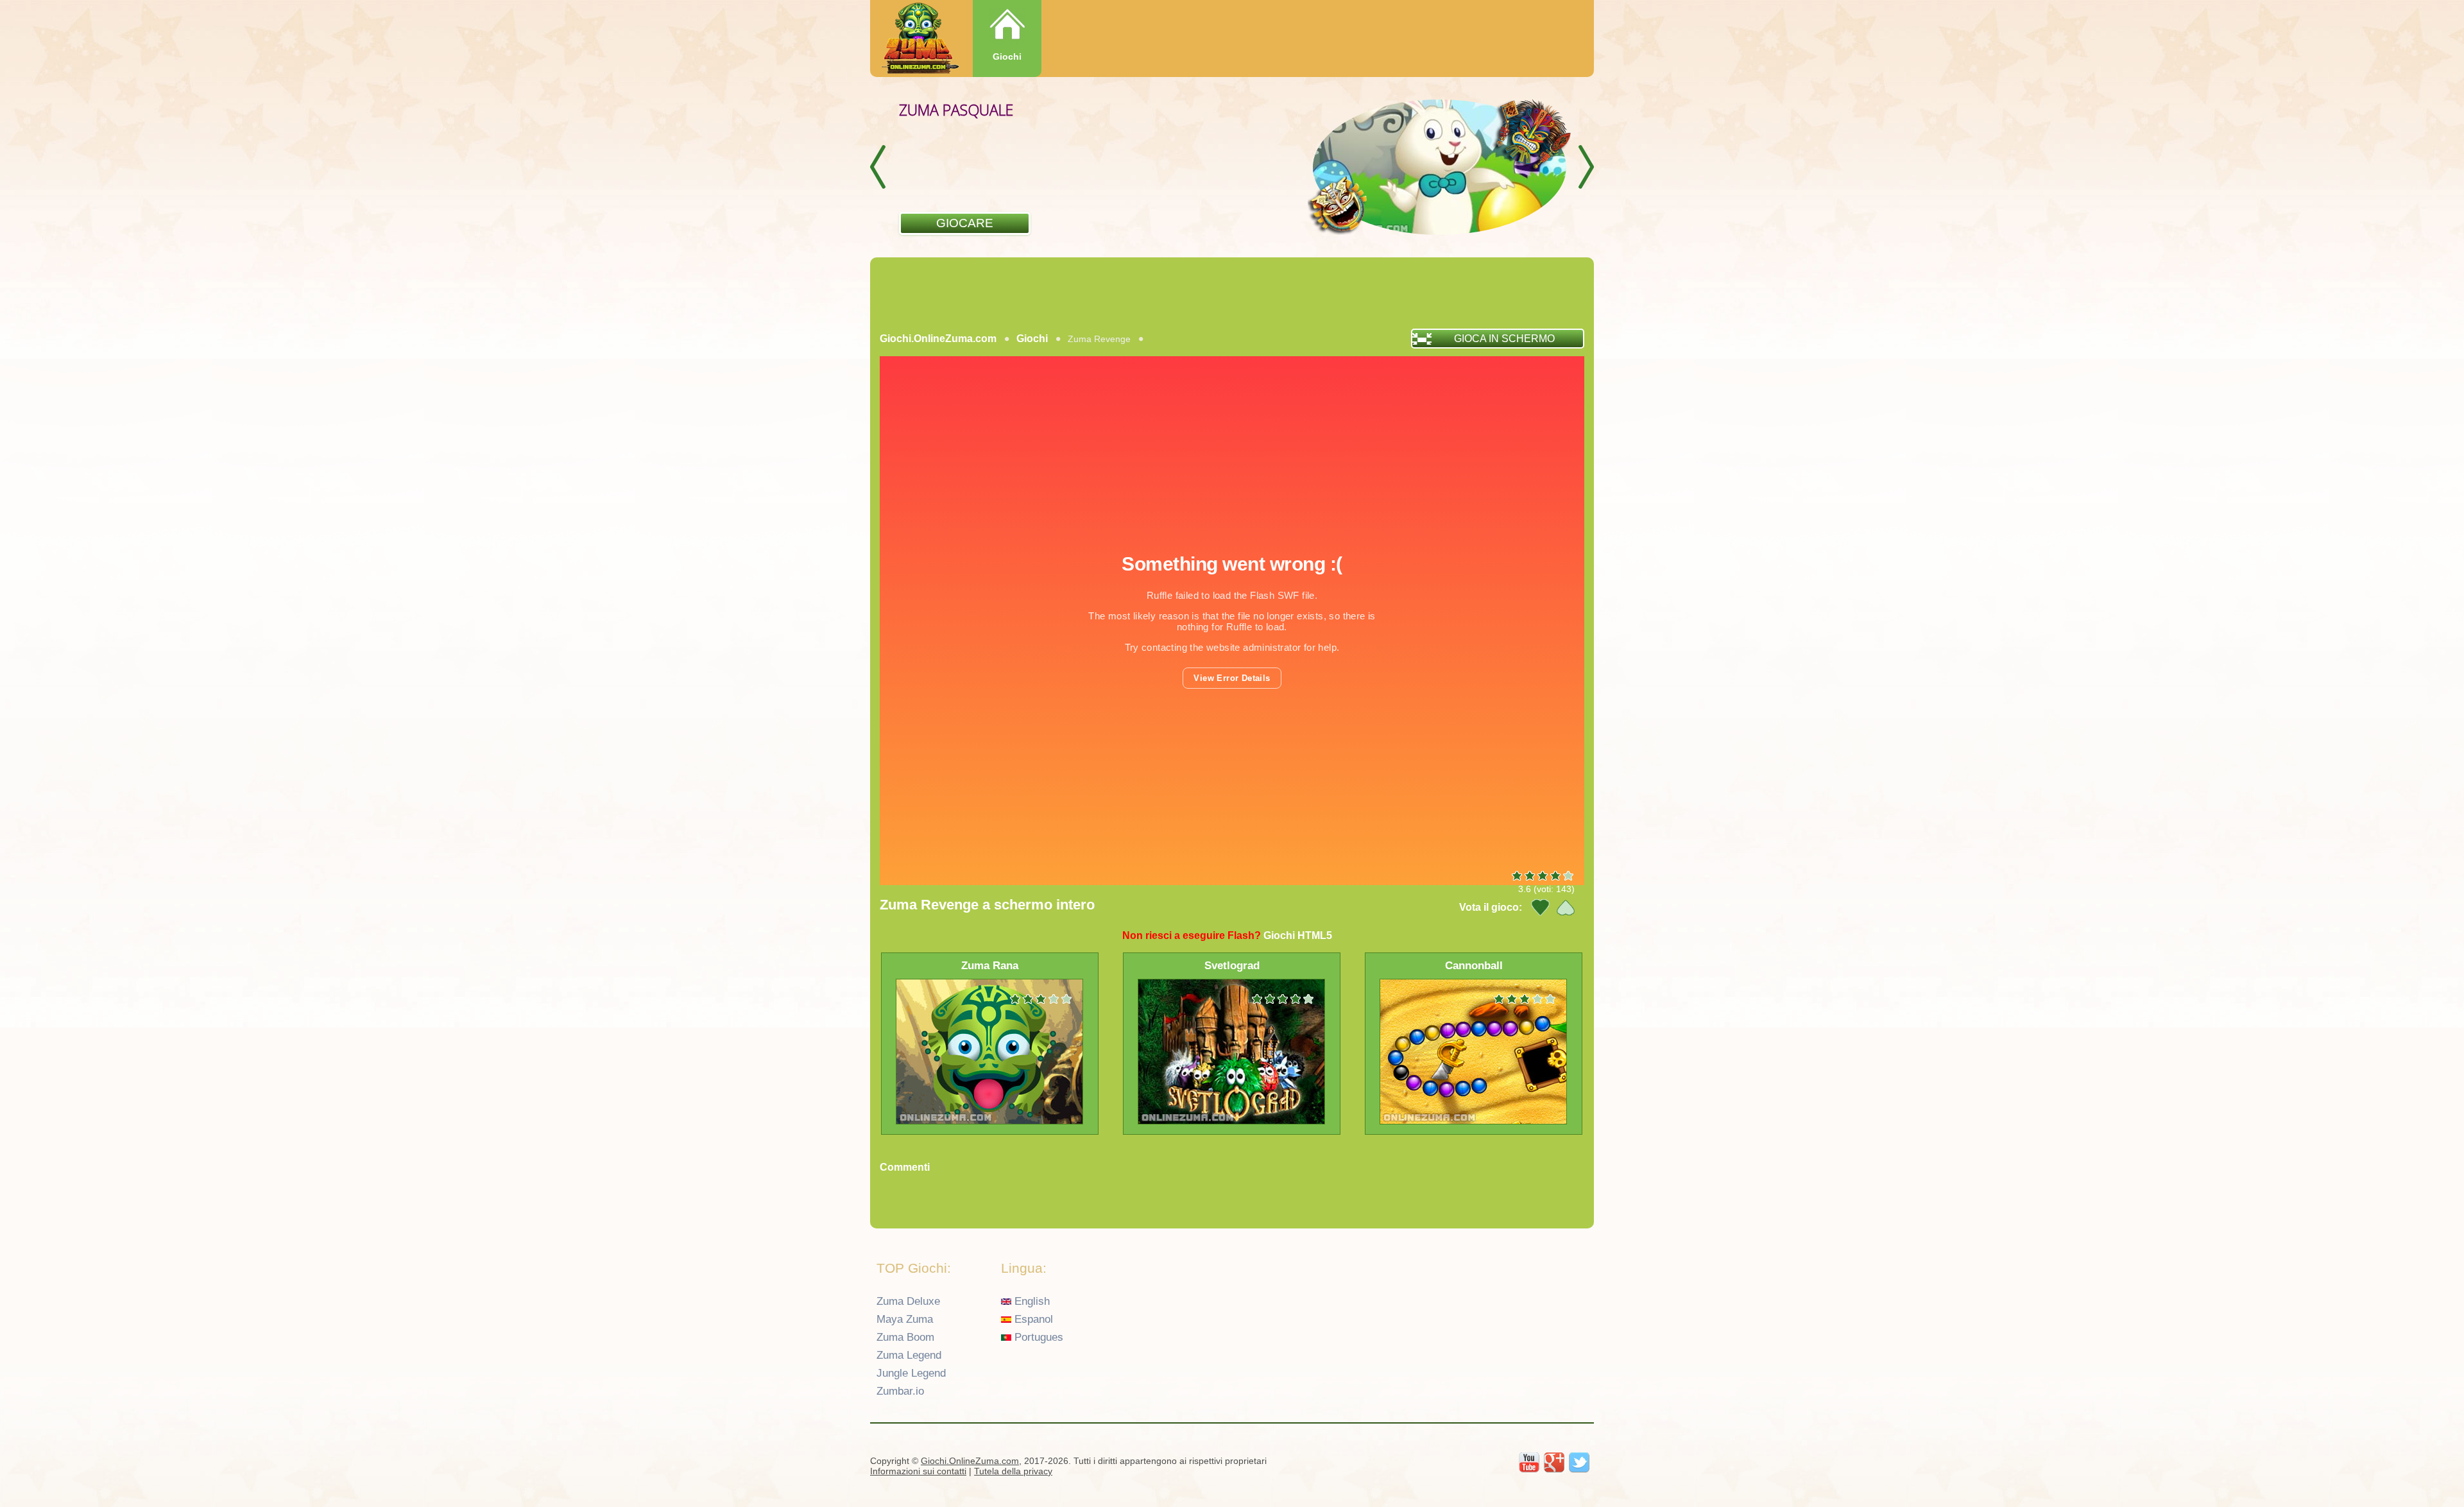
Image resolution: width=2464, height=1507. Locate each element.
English (1031, 1301)
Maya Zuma (905, 1319)
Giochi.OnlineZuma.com (938, 339)
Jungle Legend (911, 1373)
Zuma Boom (905, 1337)
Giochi (1007, 56)
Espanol (1032, 1319)
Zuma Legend (909, 1355)
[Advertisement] (1232, 293)
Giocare (965, 223)
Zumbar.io (900, 1391)
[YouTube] (1529, 1463)
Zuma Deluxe (908, 1301)
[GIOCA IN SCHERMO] (966, 355)
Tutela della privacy (1013, 1471)
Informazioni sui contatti (918, 1471)
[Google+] (1554, 1463)
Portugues (1037, 1337)
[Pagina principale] (919, 39)
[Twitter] (1579, 1463)
